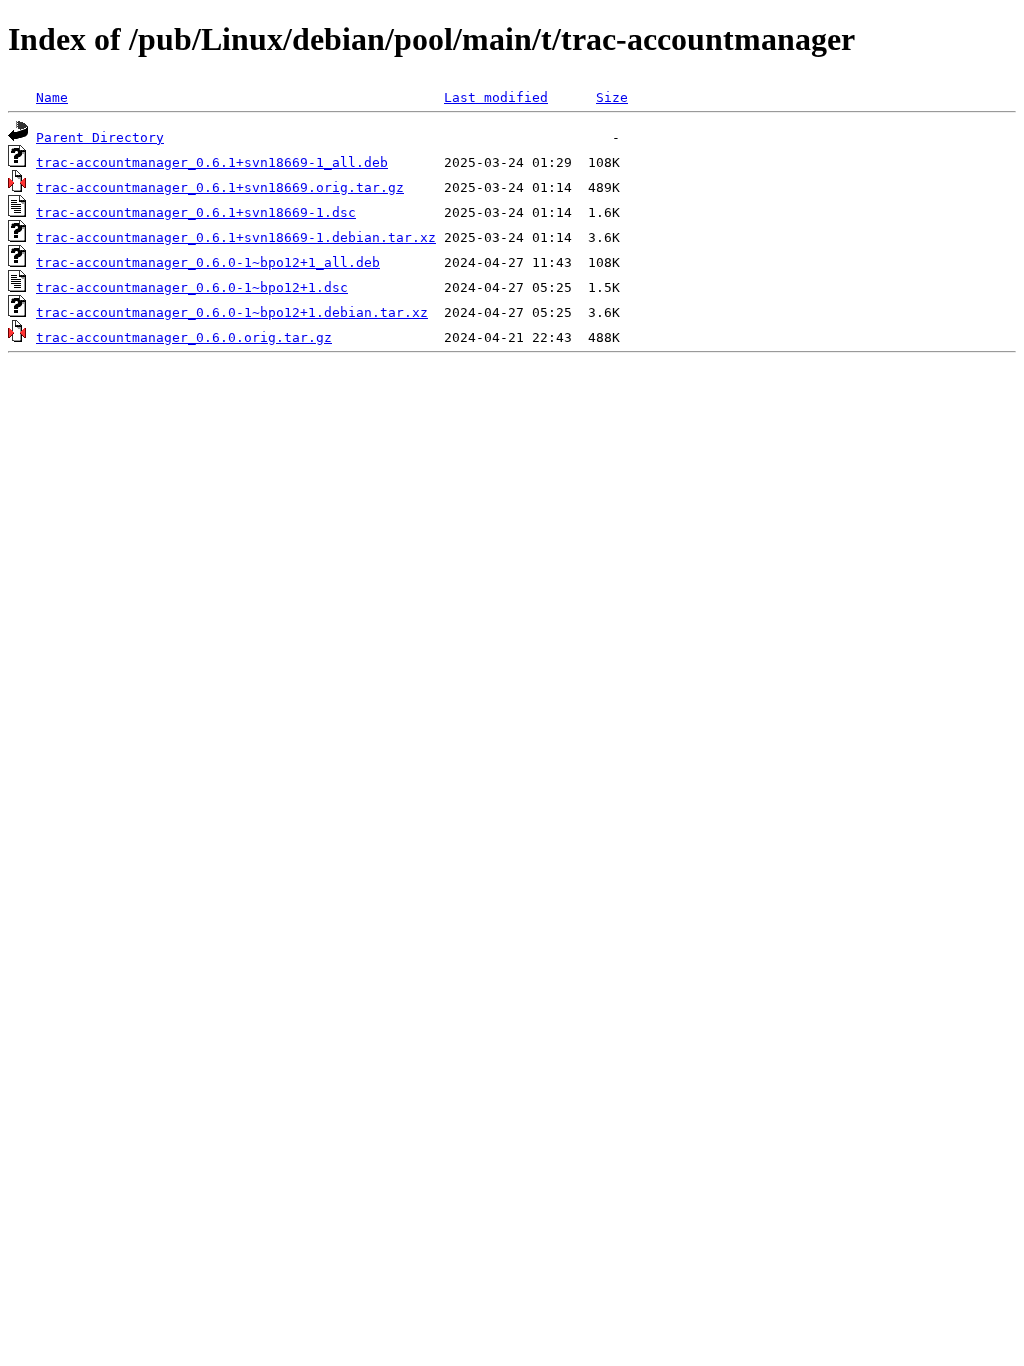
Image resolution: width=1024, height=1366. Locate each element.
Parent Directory (100, 137)
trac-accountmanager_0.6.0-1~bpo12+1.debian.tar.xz (232, 312)
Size (612, 97)
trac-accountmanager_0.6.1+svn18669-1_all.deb (212, 162)
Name (52, 97)
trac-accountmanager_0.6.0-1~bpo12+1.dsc (192, 287)
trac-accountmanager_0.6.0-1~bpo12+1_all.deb (208, 262)
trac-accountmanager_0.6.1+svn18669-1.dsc (196, 212)
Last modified (496, 97)
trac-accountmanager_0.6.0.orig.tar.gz (184, 337)
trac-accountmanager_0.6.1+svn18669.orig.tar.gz (220, 187)
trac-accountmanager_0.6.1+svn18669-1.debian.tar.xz (236, 237)
